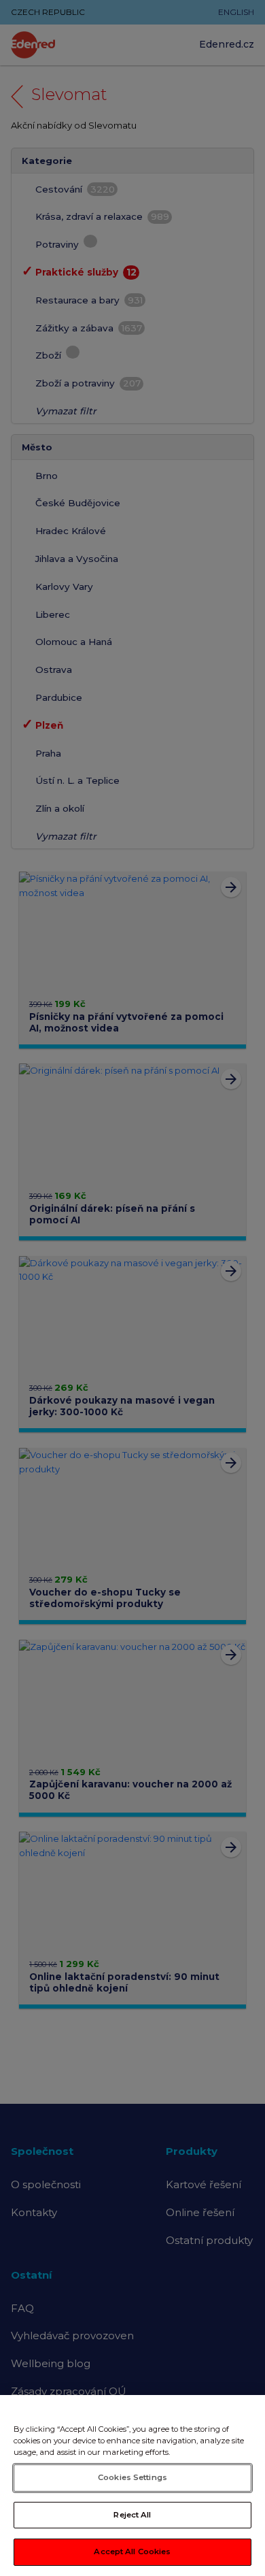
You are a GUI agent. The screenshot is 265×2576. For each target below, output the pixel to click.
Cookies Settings (132, 2477)
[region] (132, 2486)
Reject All (132, 2515)
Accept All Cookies (132, 2552)
